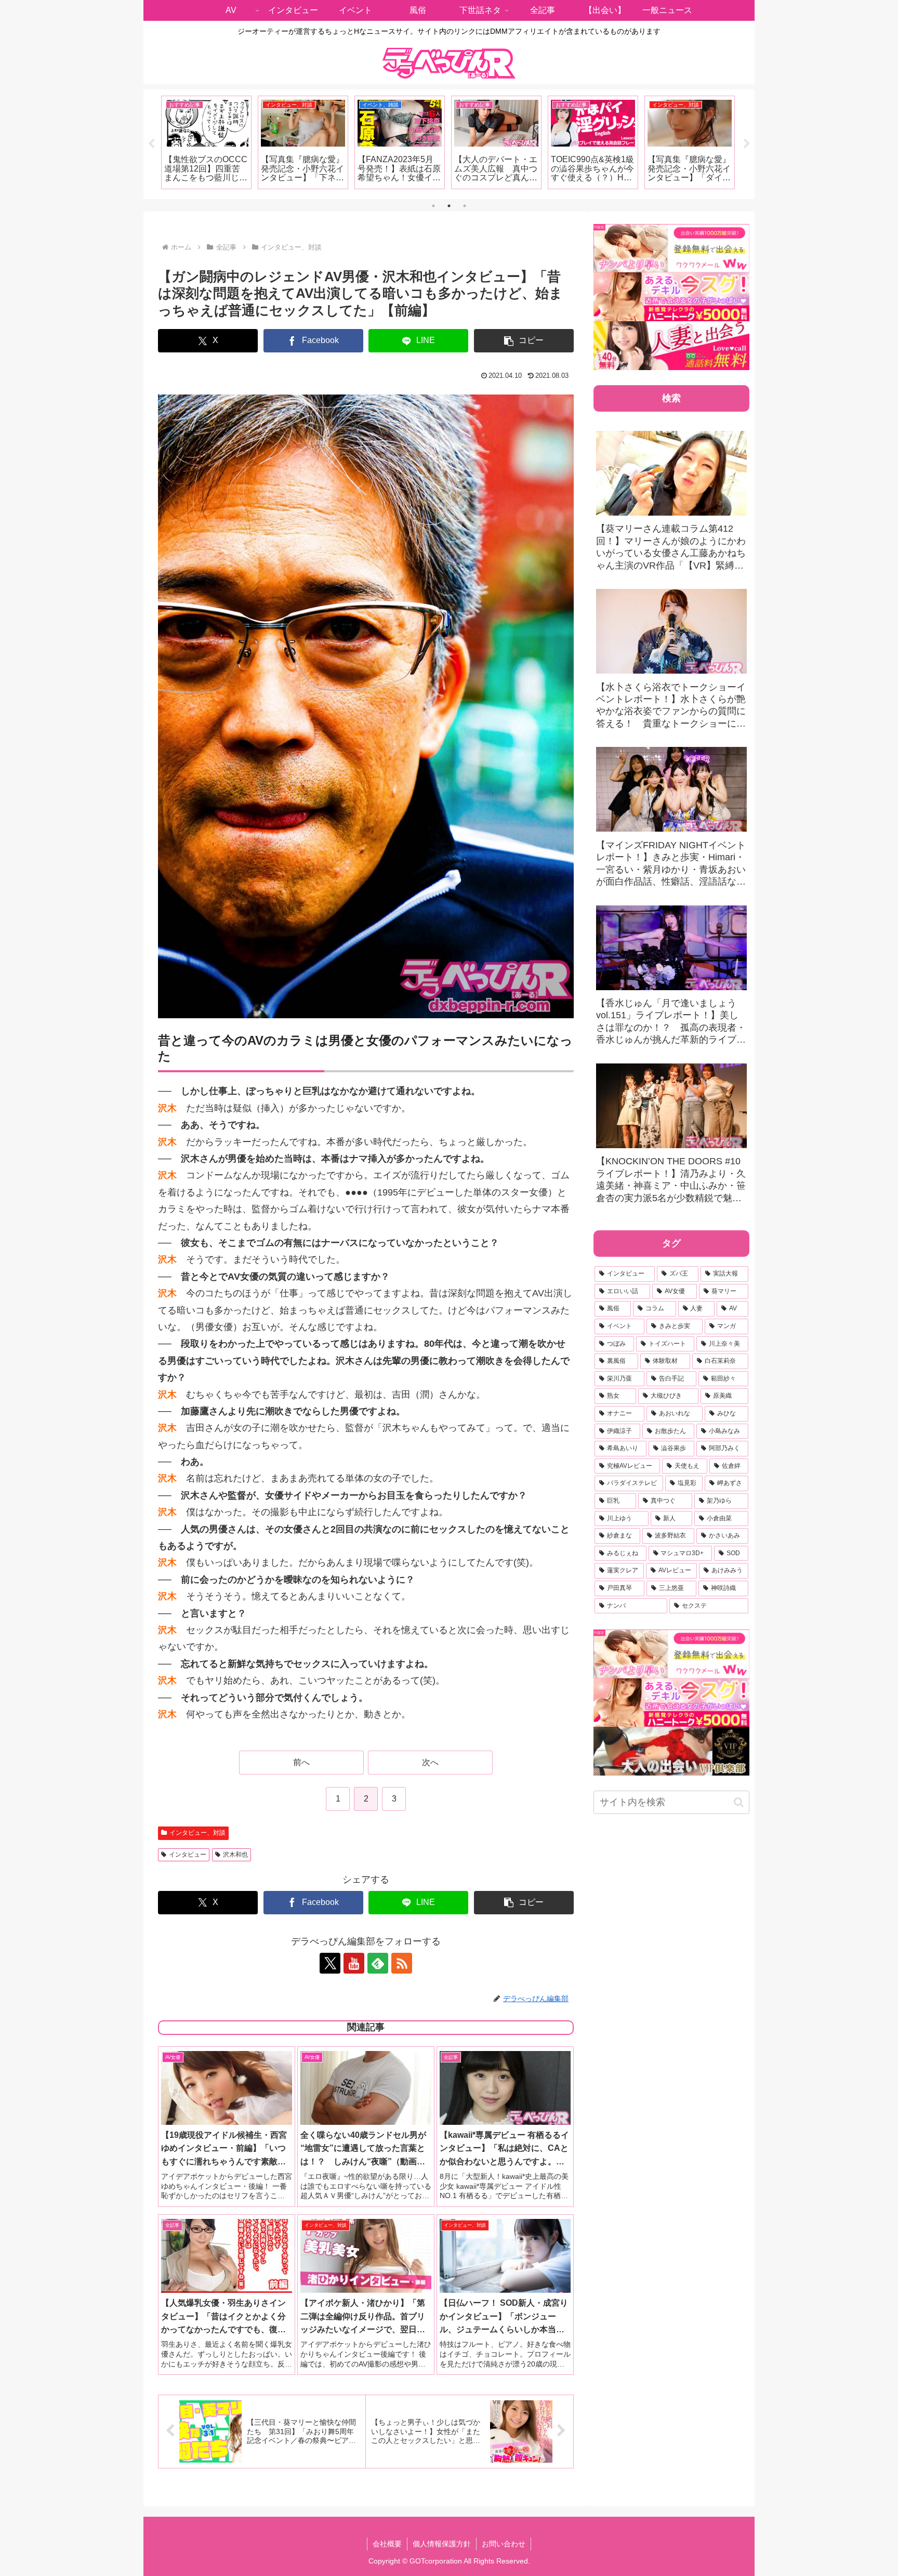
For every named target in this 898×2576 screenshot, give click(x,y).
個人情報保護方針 (442, 2544)
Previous (151, 144)
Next (747, 144)
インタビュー (188, 1855)
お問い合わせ (504, 2544)
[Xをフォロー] (330, 1963)
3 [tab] (465, 206)
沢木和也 (235, 1855)
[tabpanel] (206, 142)
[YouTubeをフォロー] (354, 1963)
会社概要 (387, 2544)
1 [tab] (433, 206)
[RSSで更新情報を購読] (402, 1963)
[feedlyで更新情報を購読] (378, 1963)
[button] (524, 341)
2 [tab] (449, 206)
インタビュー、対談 (197, 1833)
